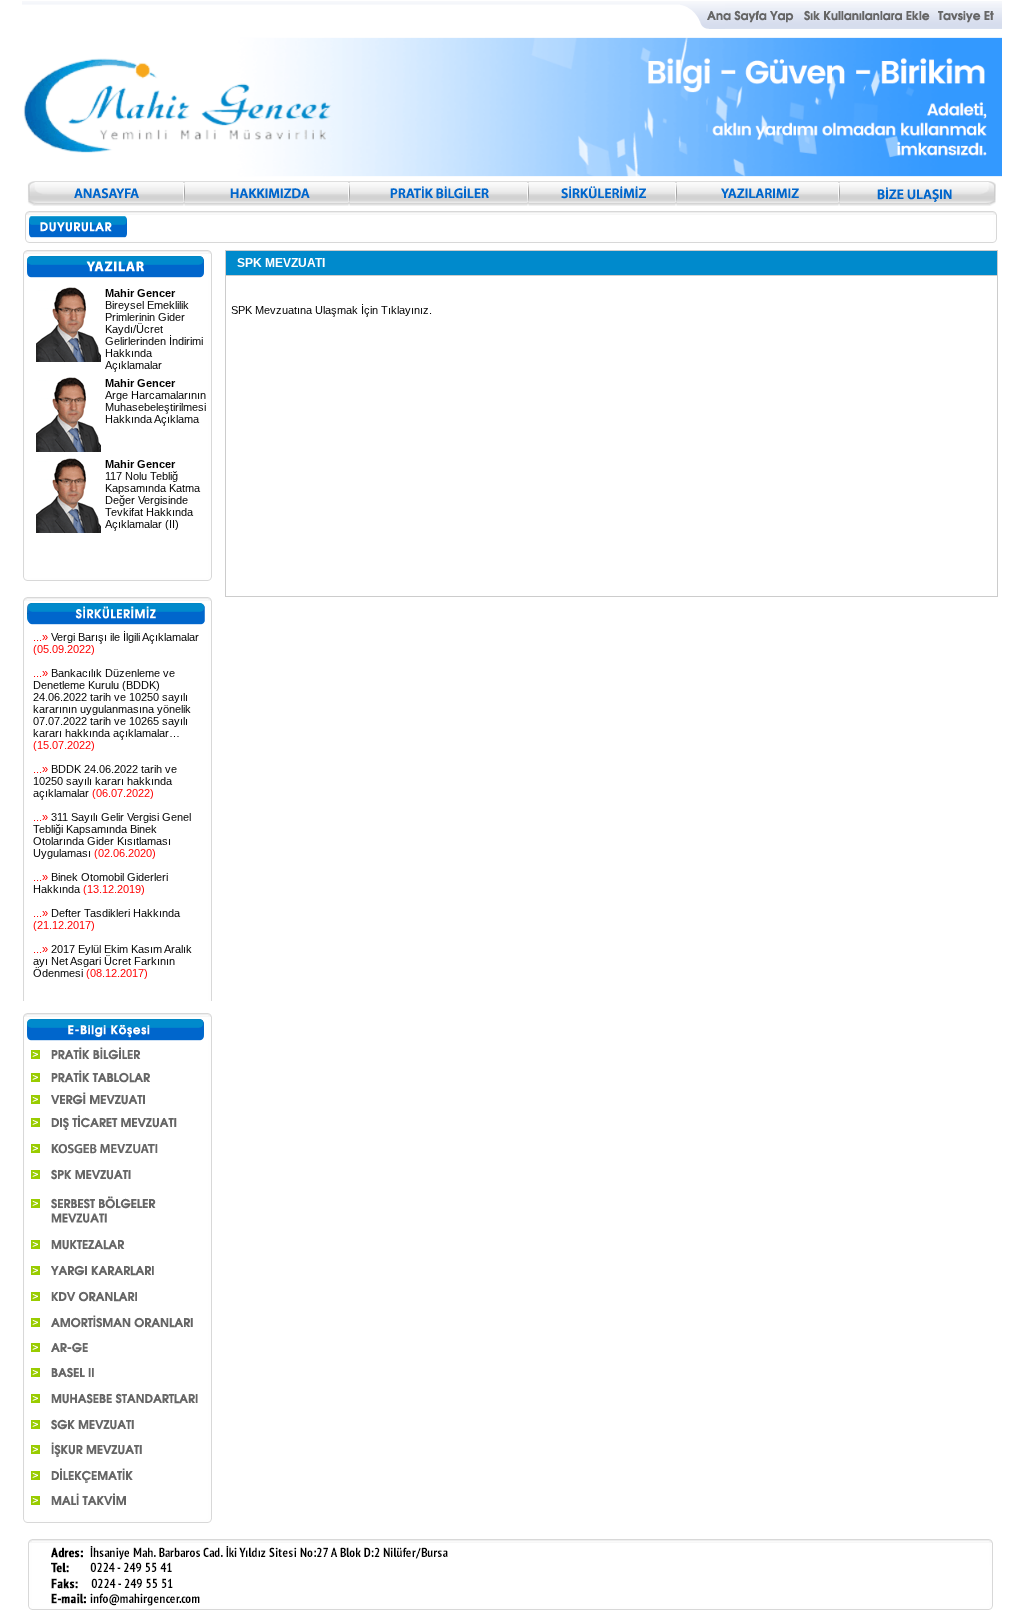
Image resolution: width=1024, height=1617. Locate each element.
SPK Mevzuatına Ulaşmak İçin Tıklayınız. (331, 310)
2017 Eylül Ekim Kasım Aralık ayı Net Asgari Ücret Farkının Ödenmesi (112, 961)
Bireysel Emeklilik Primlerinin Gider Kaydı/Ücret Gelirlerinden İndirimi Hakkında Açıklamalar (154, 329)
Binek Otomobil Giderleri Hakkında (100, 883)
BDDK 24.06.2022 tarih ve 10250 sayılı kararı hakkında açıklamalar (105, 781)
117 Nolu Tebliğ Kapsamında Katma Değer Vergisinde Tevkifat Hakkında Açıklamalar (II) (152, 494)
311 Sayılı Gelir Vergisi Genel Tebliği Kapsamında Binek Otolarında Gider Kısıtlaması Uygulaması (112, 835)
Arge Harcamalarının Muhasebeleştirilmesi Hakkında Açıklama (155, 401)
